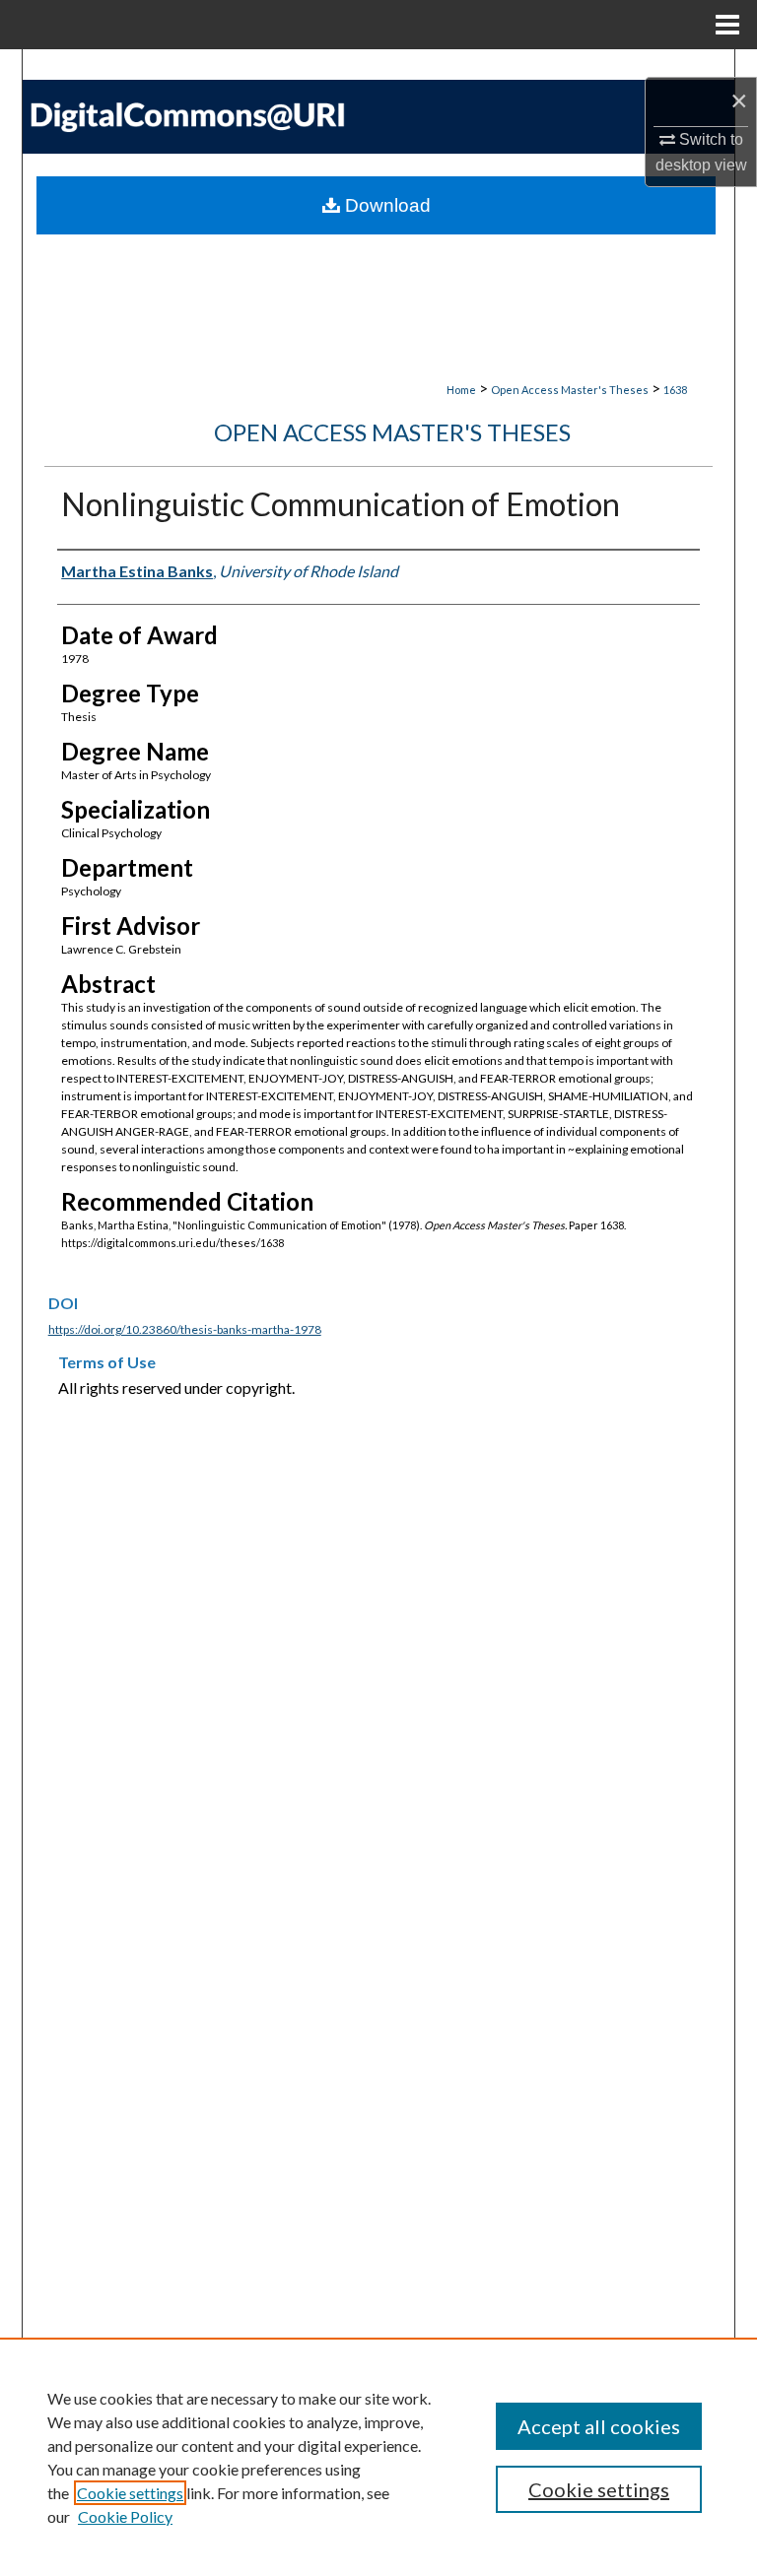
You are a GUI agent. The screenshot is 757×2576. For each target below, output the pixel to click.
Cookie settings (130, 2493)
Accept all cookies (599, 2426)
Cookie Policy (125, 2516)
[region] (378, 2457)
